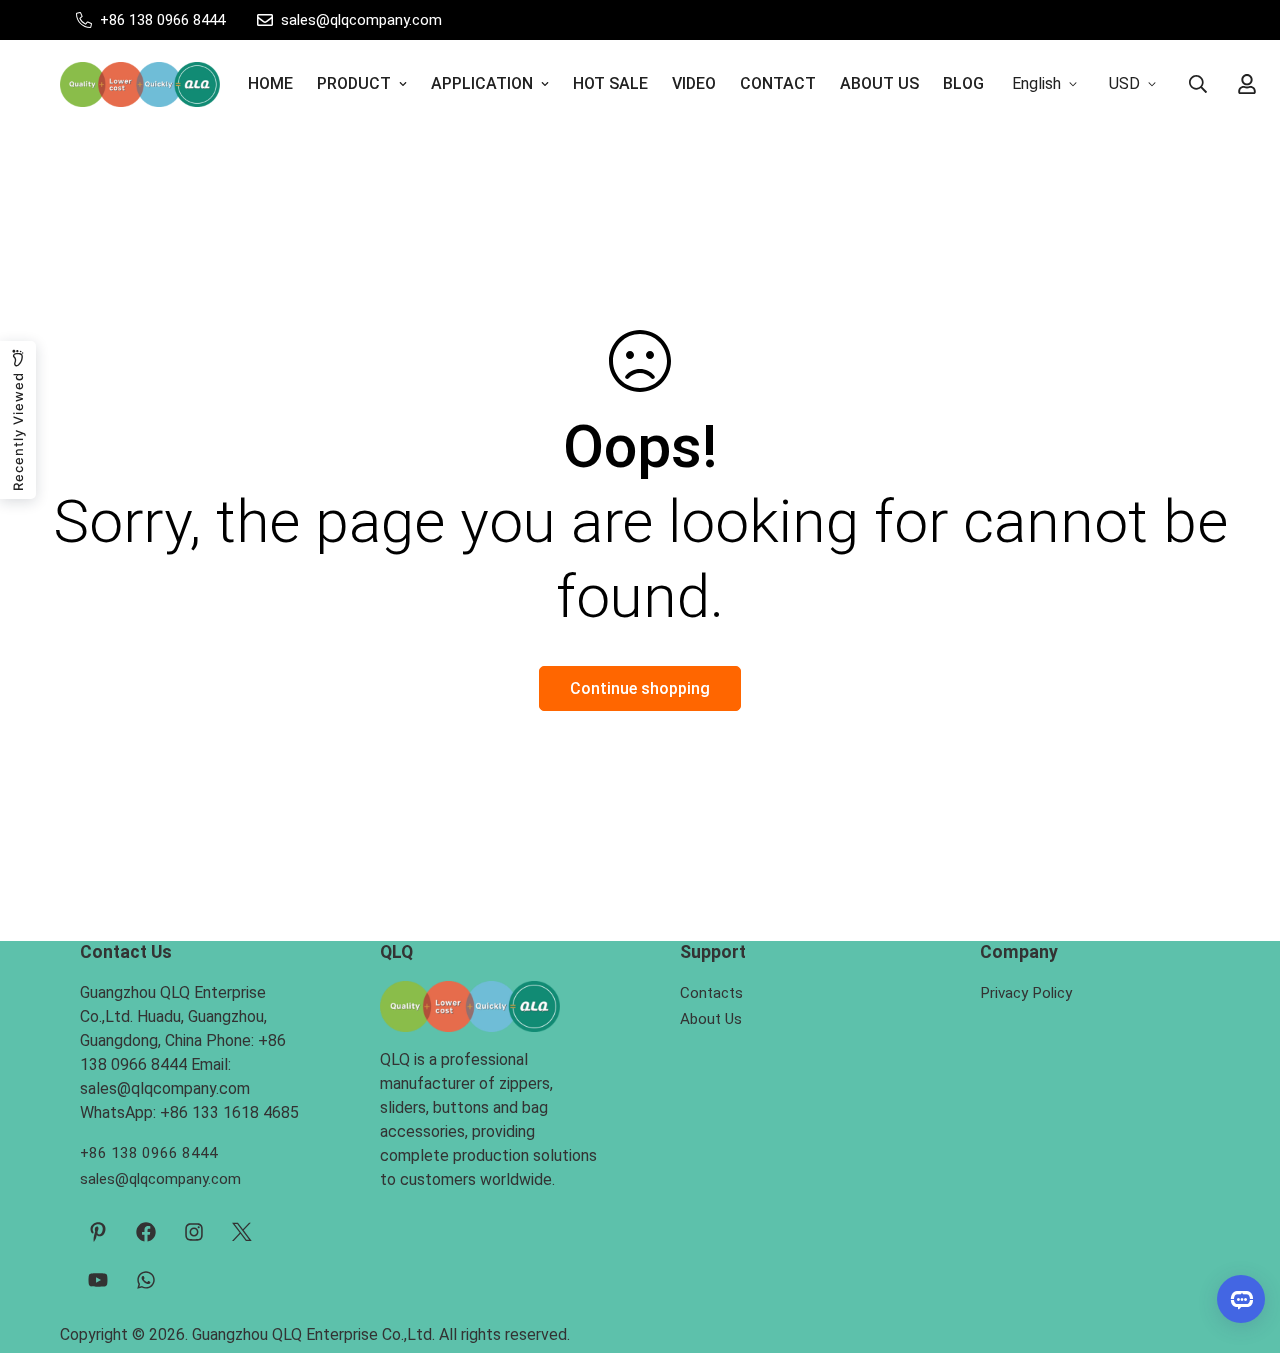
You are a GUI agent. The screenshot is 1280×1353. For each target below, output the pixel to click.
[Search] (1198, 84)
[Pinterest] (98, 1232)
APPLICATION (482, 83)
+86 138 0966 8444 (149, 1153)
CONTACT (778, 83)
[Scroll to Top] (1241, 1244)
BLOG (963, 83)
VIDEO (694, 83)
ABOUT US (879, 83)
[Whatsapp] (146, 1280)
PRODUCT (354, 83)
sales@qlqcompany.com (160, 1179)
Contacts (711, 993)
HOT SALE (610, 83)
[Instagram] (194, 1232)
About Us (711, 1019)
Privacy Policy (1026, 993)
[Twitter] (242, 1232)
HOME (270, 83)
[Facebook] (146, 1232)
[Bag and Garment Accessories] (140, 84)
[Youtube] (98, 1280)
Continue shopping (640, 688)
